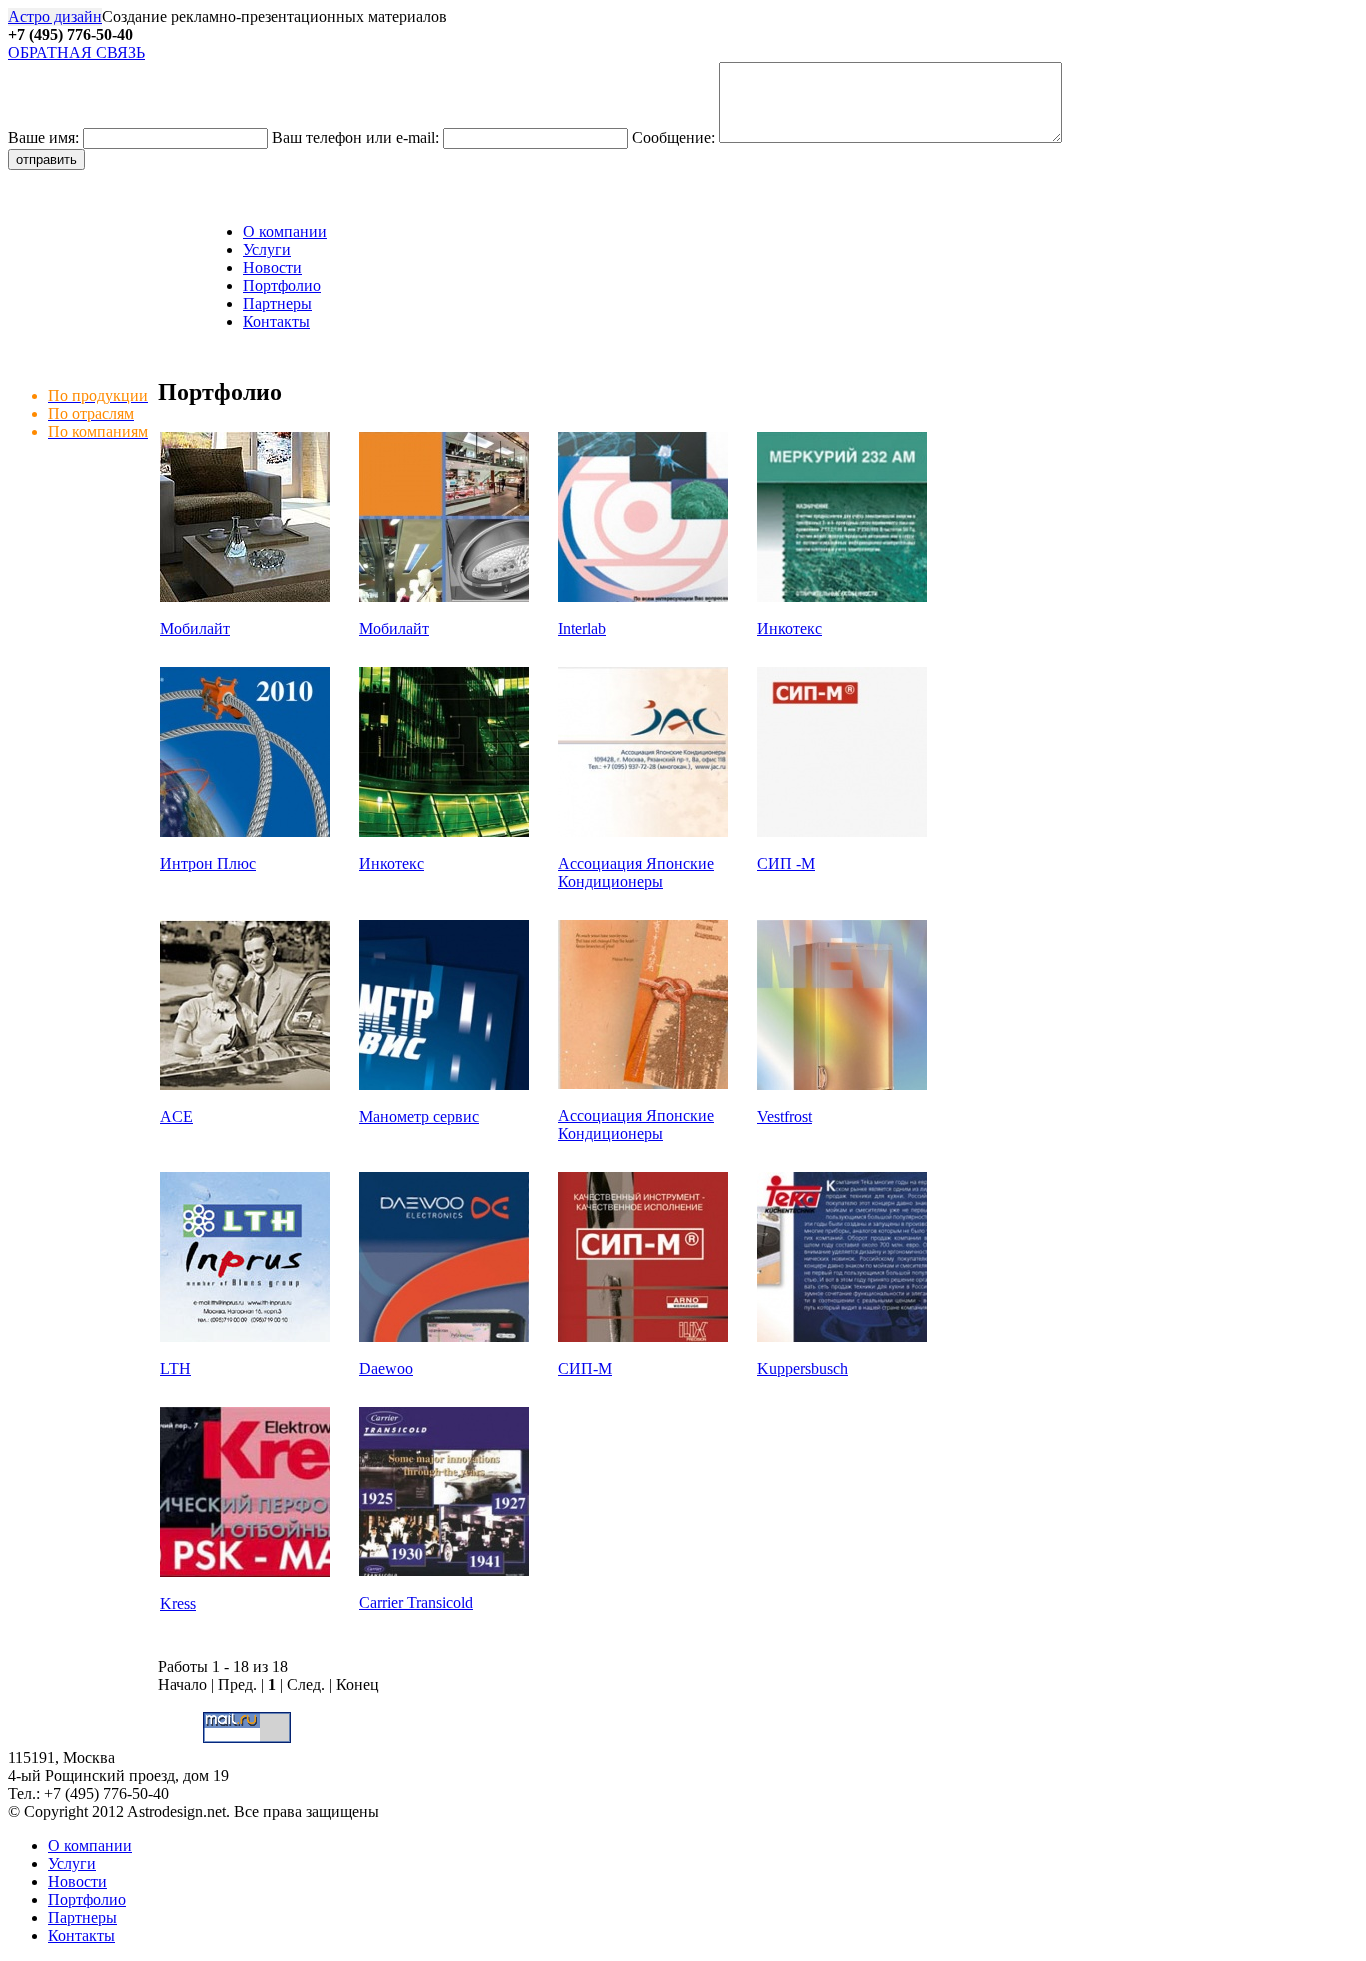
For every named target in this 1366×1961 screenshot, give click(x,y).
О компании (285, 231)
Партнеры (277, 303)
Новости (272, 267)
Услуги (267, 249)
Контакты (276, 321)
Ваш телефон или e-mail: (357, 137)
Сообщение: (675, 137)
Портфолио (282, 285)
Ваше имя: (45, 137)
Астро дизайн (55, 16)
